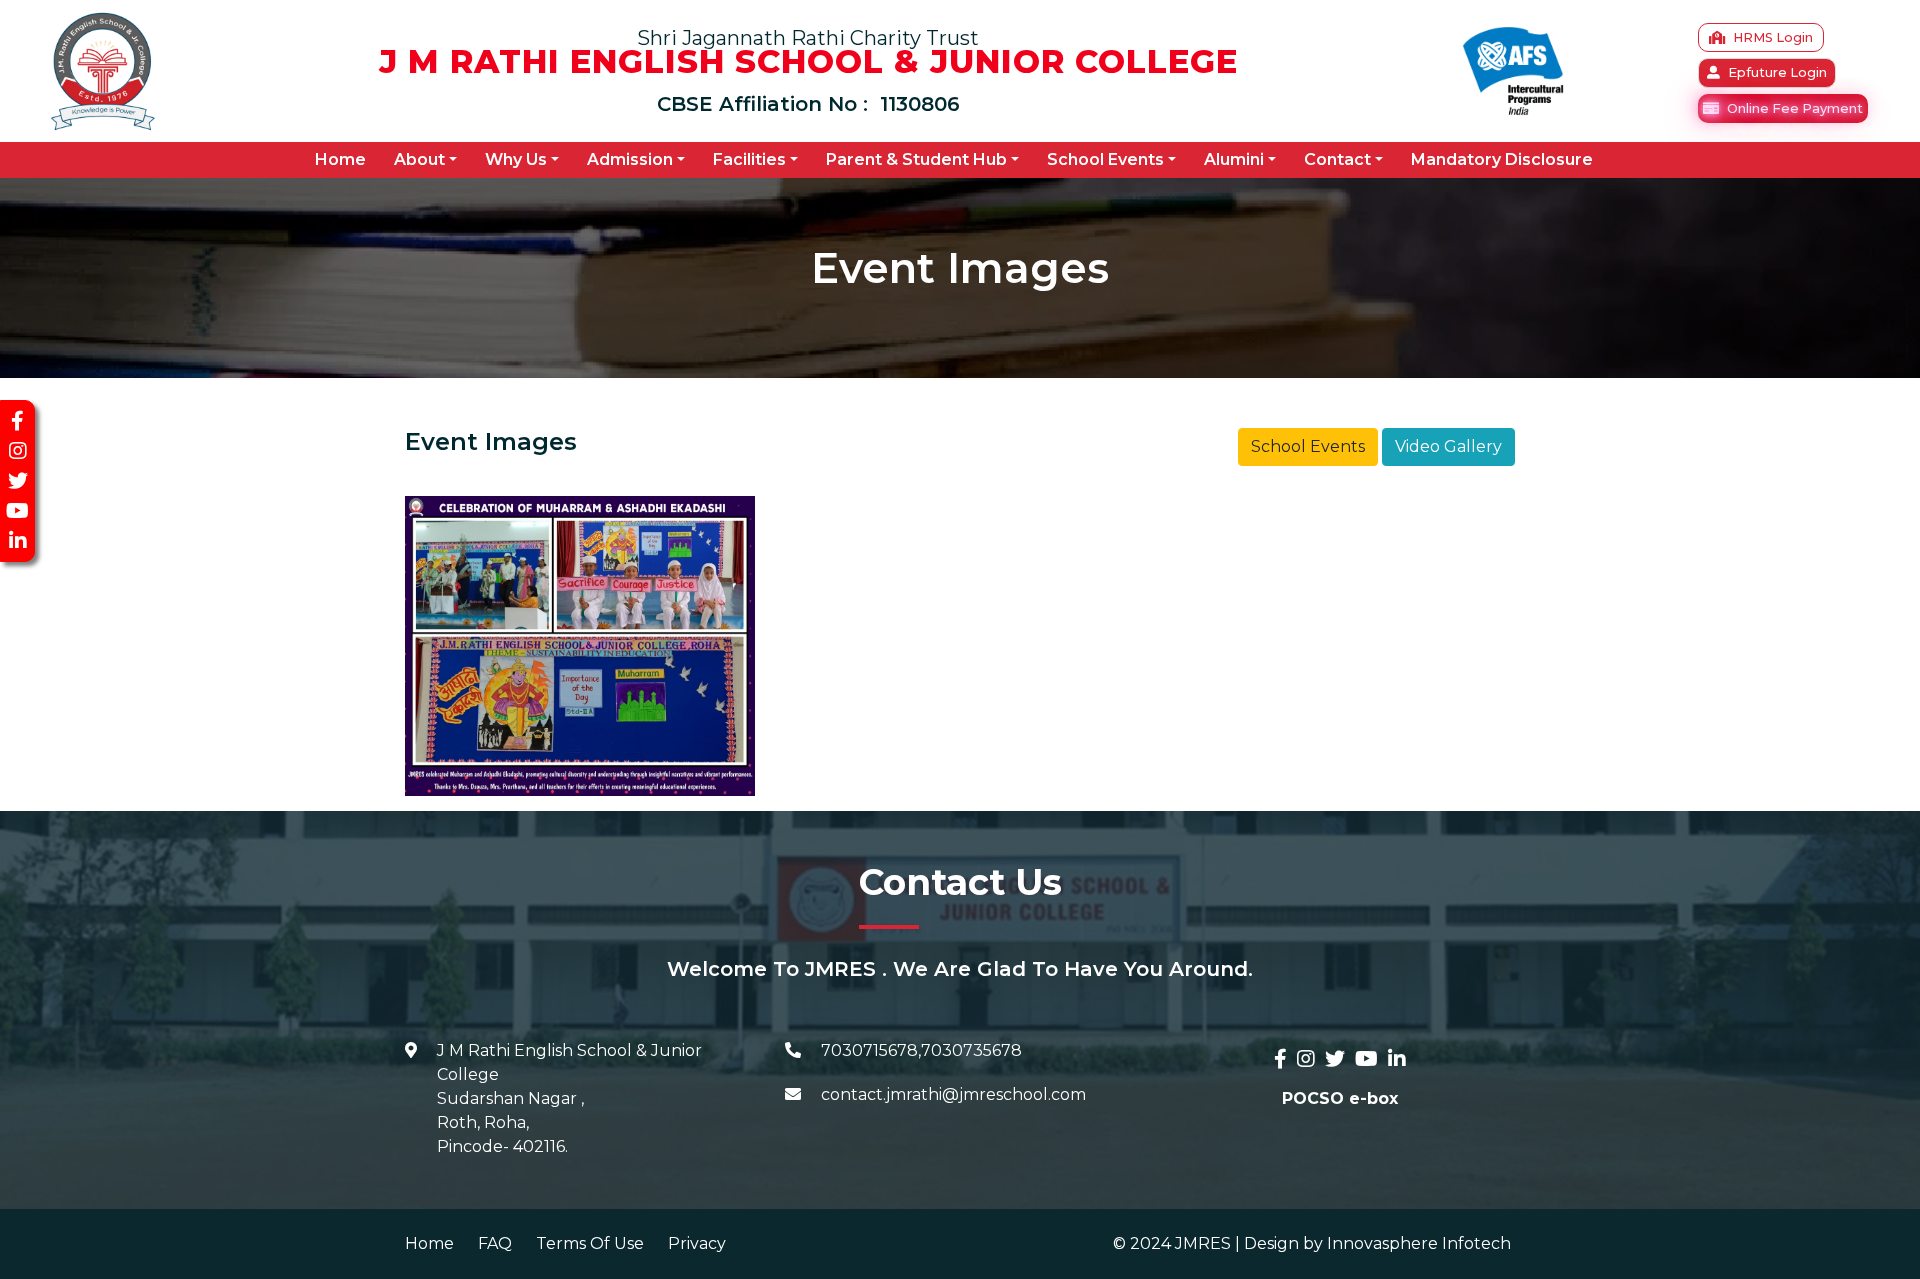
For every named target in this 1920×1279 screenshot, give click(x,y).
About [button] (419, 159)
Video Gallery (1448, 446)
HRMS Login (1773, 37)
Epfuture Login (1777, 72)
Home (344, 159)
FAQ (495, 1243)
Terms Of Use (590, 1243)
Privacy (697, 1243)
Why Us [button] (516, 159)
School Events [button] (1105, 159)
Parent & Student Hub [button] (916, 159)
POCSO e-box (1340, 1098)
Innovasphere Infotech (1417, 1243)
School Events (1308, 446)
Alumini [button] (1234, 159)
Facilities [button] (749, 159)
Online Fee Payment (1795, 108)
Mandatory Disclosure (1502, 159)
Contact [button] (1337, 159)
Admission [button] (630, 159)
